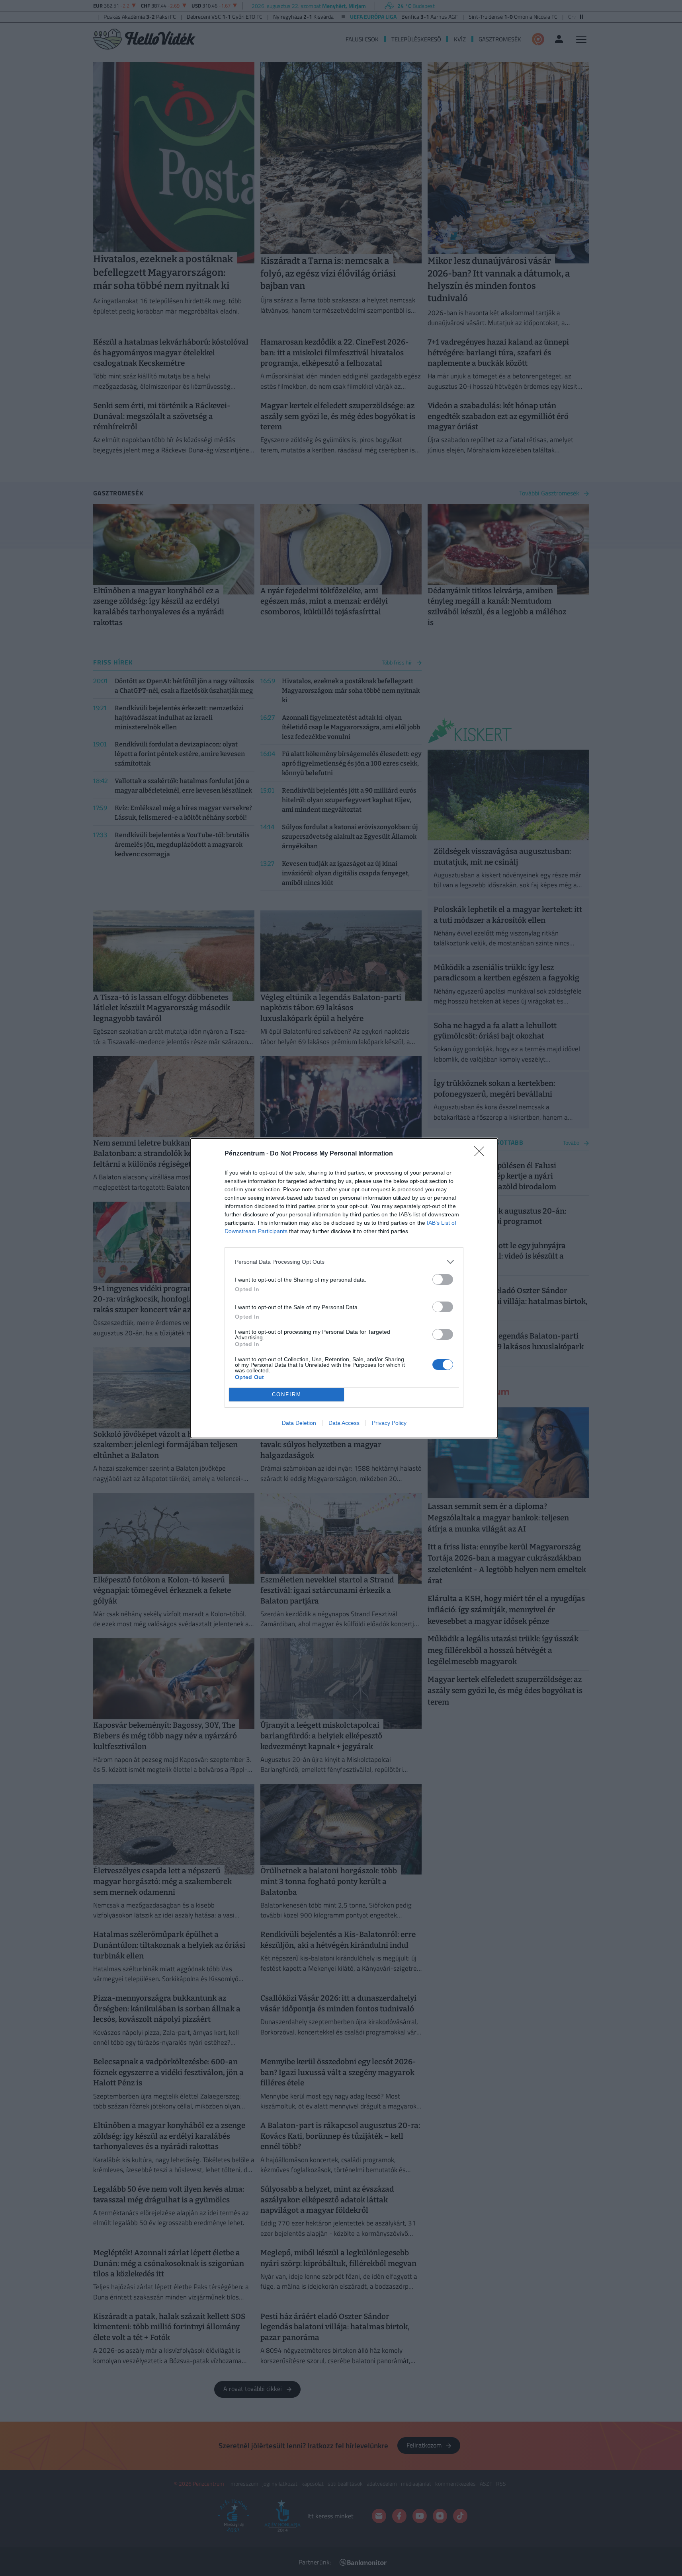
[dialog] (344, 1288)
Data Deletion (299, 1423)
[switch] (443, 1279)
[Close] (482, 1154)
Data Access (344, 1423)
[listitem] (344, 1262)
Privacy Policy (389, 1423)
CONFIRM (287, 1394)
